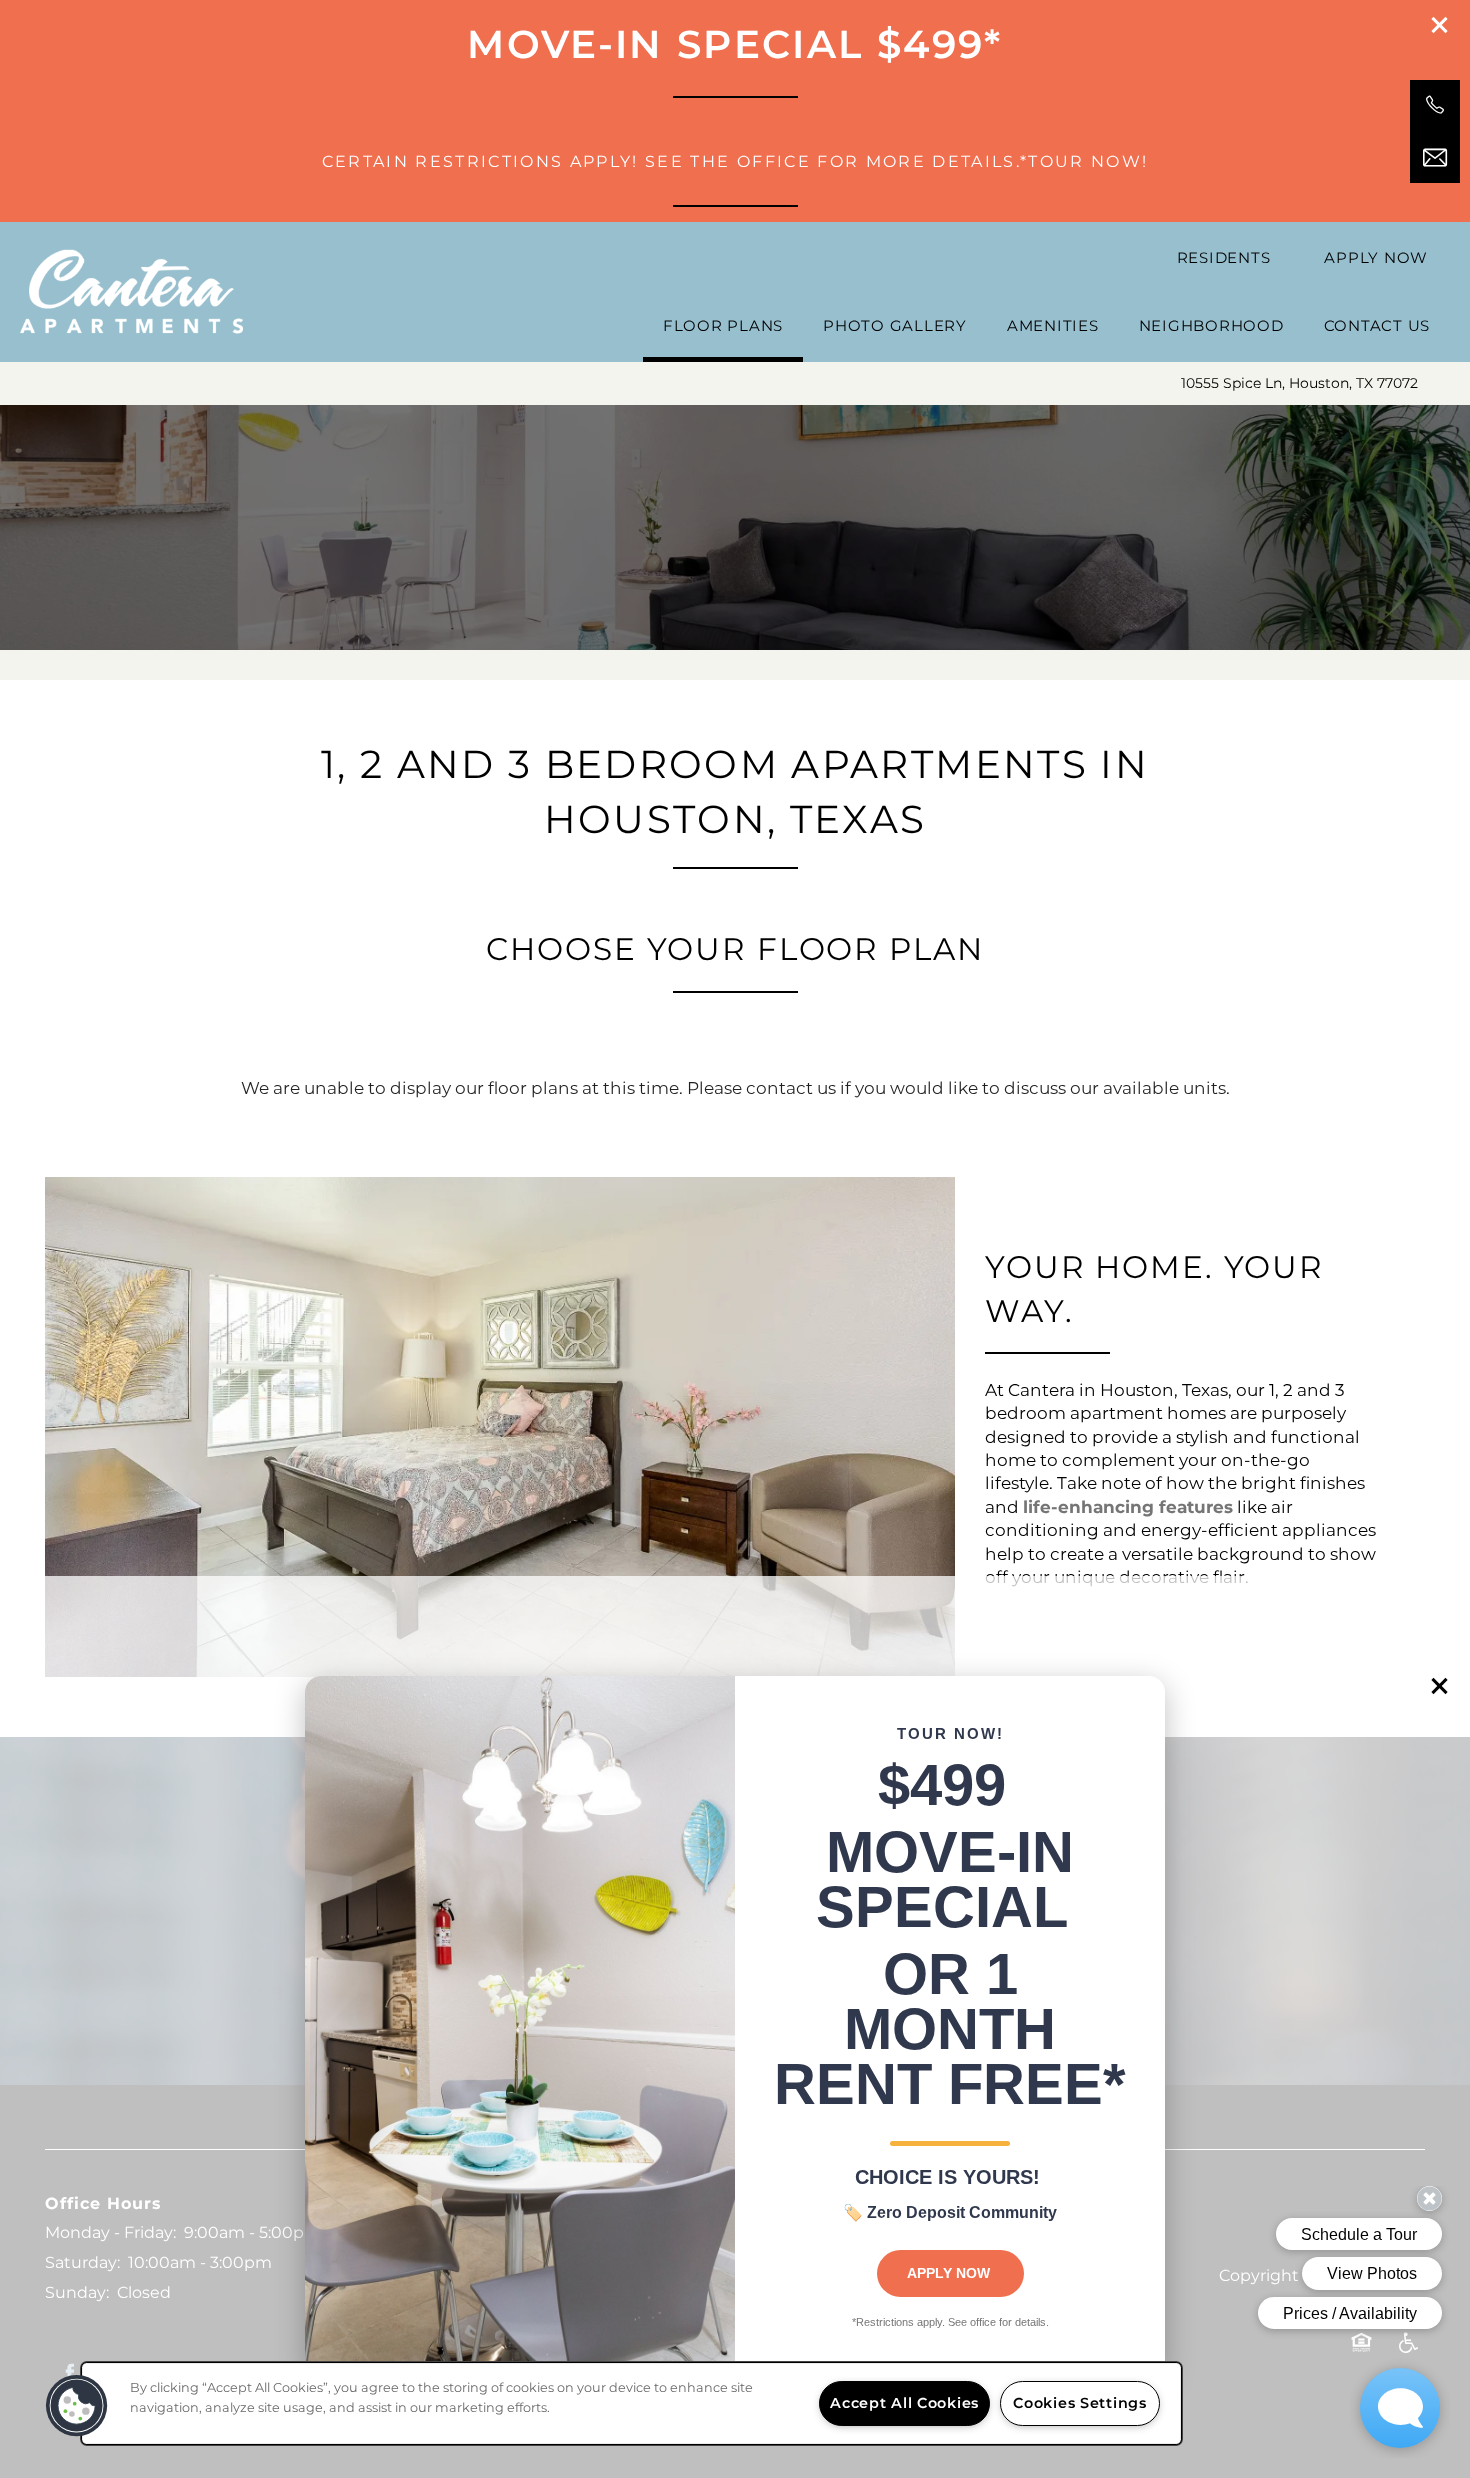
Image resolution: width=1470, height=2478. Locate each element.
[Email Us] (1435, 158)
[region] (631, 2403)
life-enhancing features (1128, 1508)
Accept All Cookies (904, 2403)
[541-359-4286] (1435, 105)
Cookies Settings (1080, 2403)
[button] (1440, 1686)
